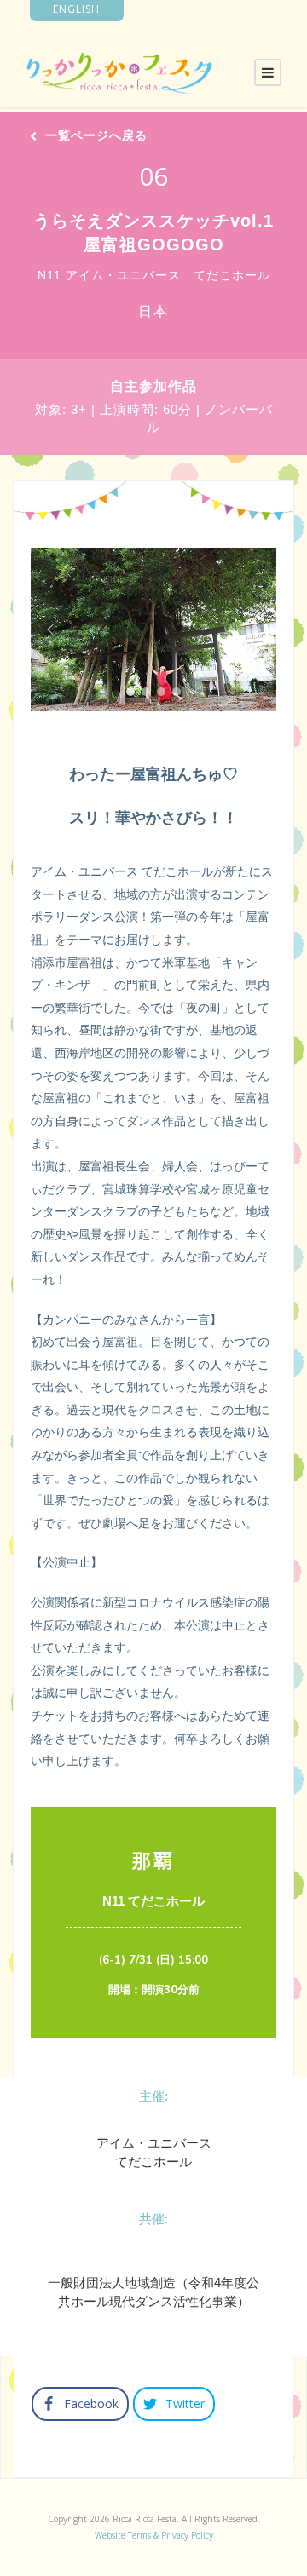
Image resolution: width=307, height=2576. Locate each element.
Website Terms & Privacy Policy (154, 2535)
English (76, 9)
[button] (50, 630)
